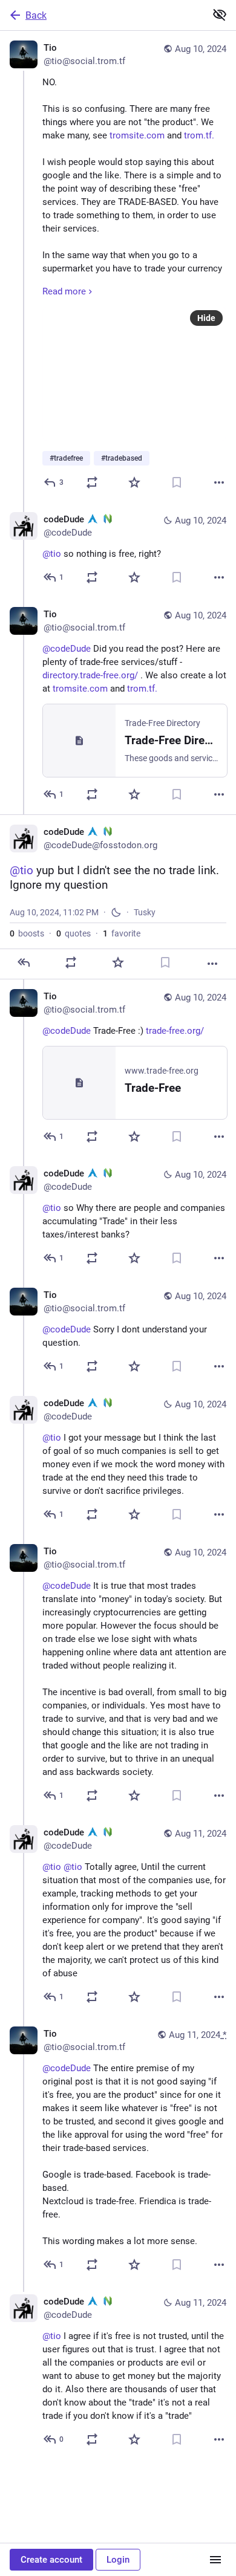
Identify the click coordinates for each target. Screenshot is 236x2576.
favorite (122, 933)
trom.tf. (199, 135)
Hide (206, 318)
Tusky (145, 912)
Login (118, 2560)
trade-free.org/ (175, 1031)
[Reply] (24, 962)
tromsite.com (137, 135)
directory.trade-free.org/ (90, 675)
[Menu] (215, 2560)
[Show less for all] (220, 15)
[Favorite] (134, 482)
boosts (27, 933)
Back (36, 15)
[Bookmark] (177, 482)
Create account (51, 2560)
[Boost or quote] (92, 482)
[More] (219, 482)
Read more (64, 291)
